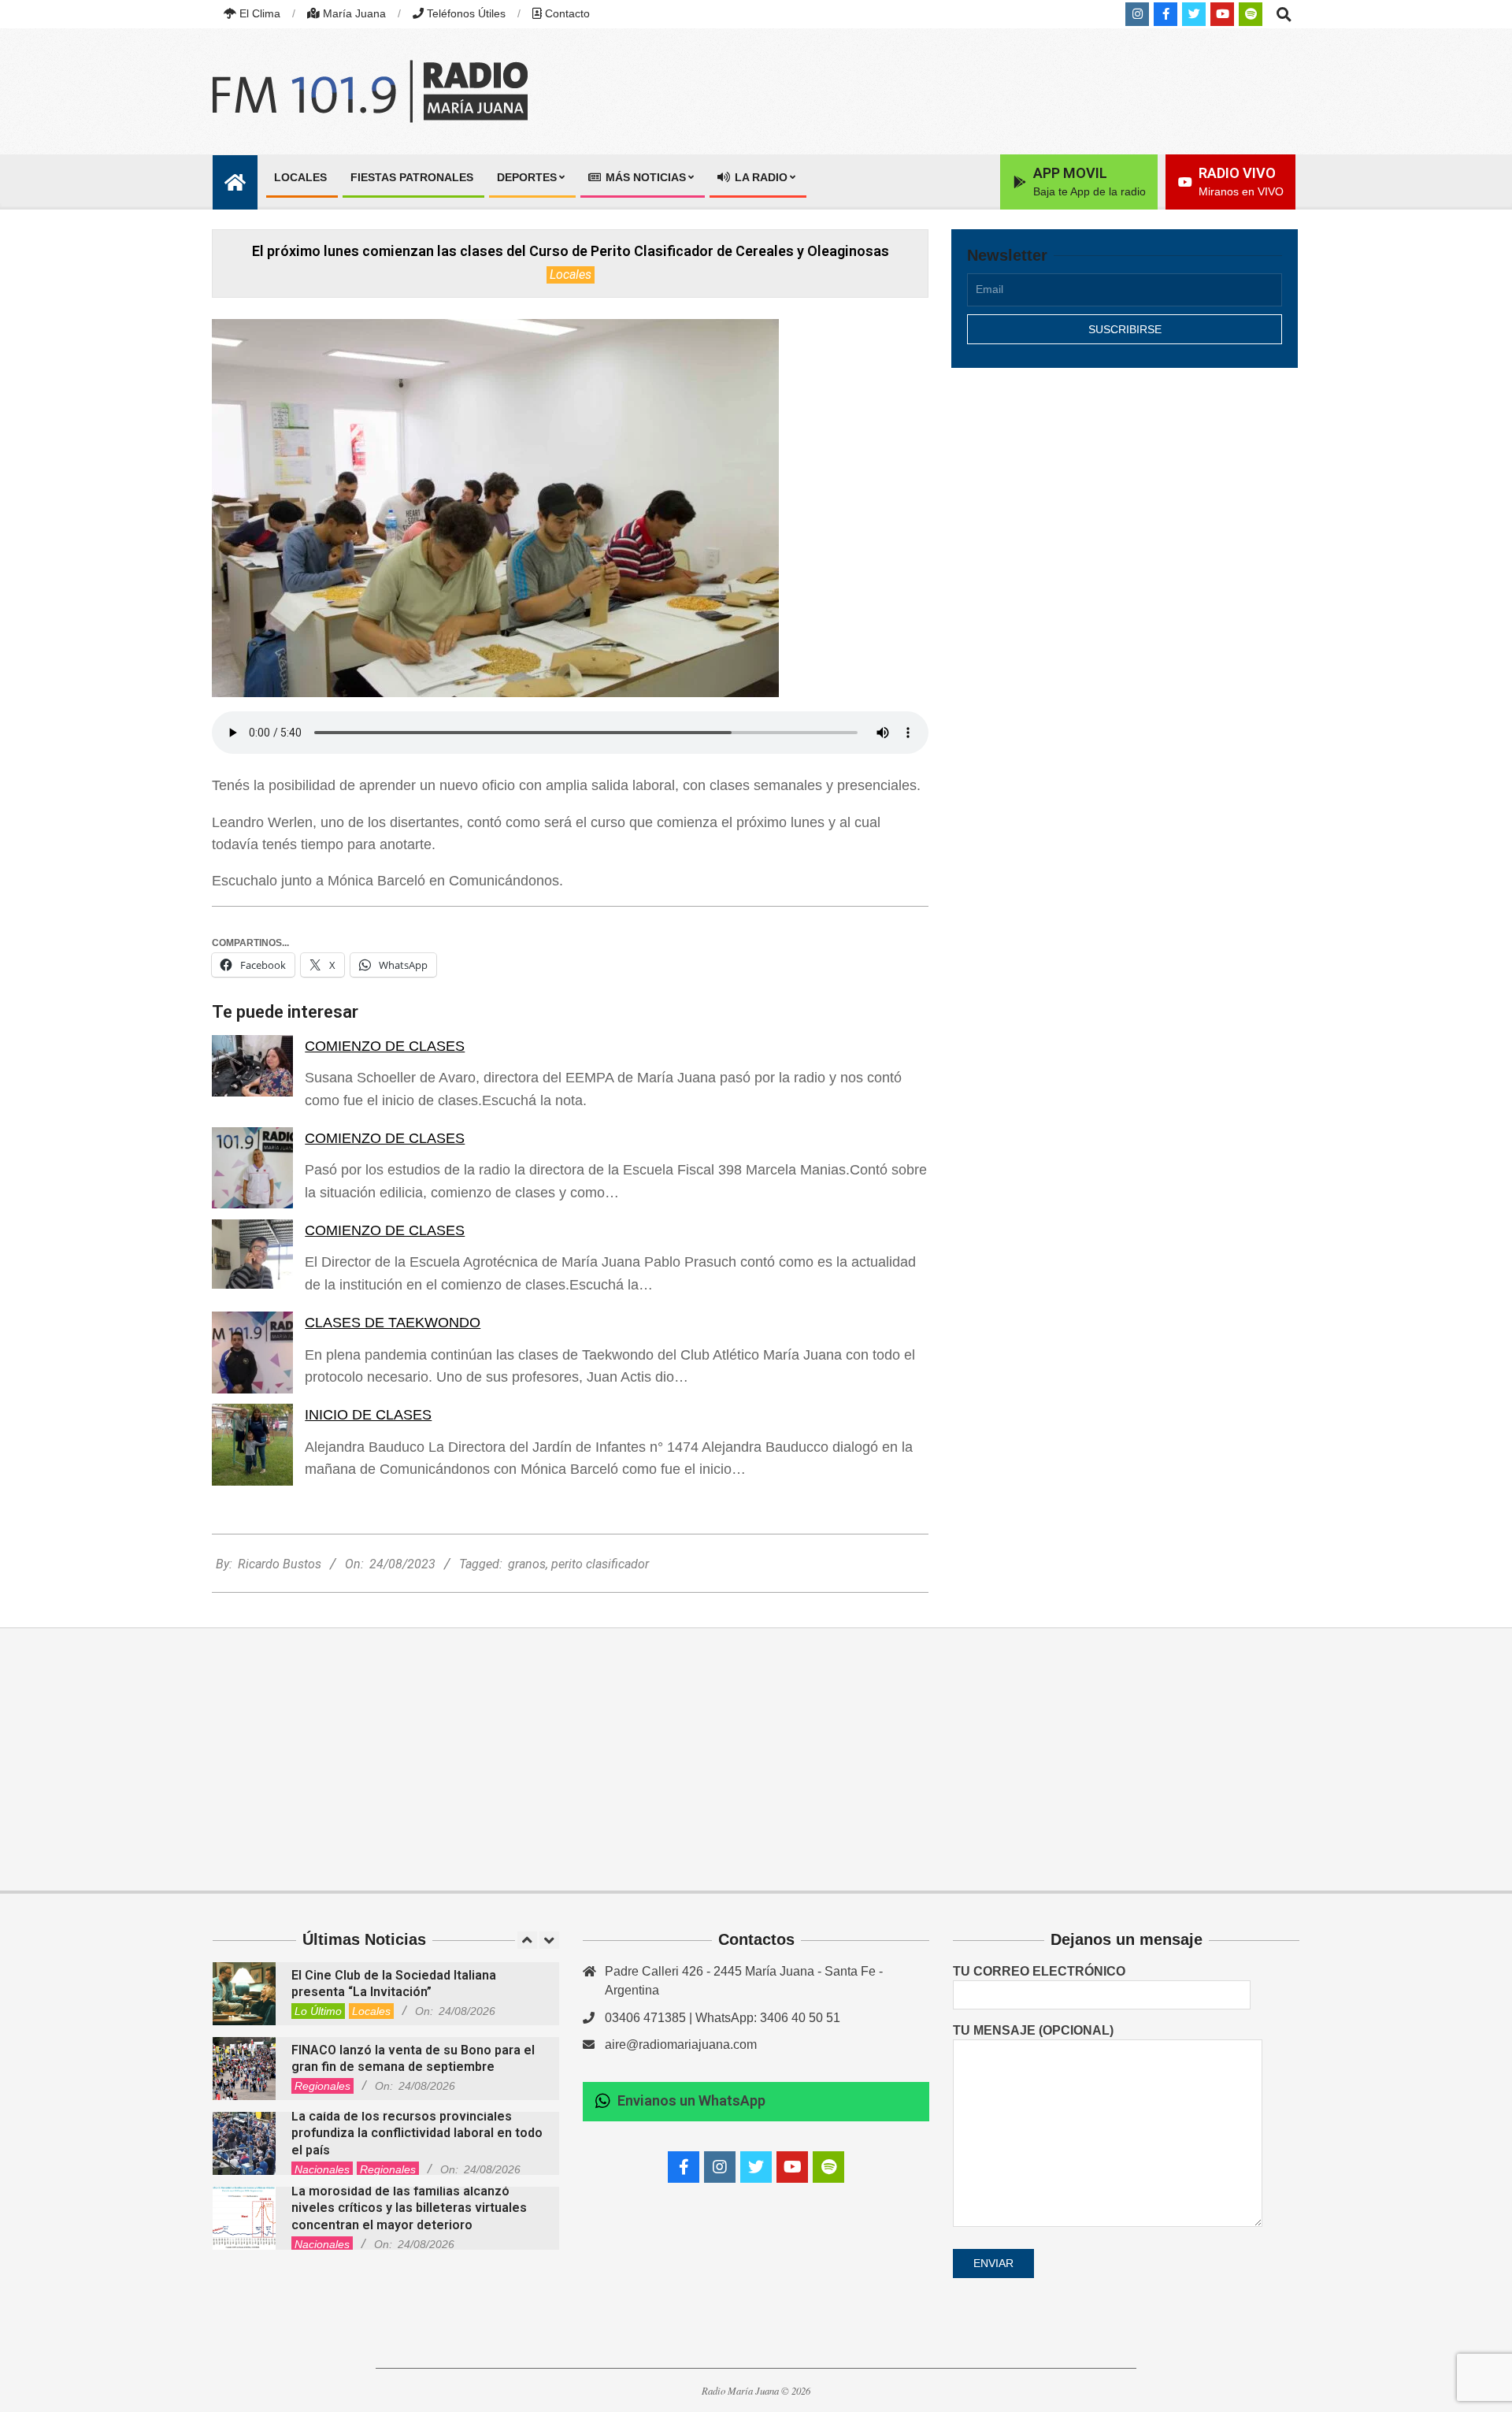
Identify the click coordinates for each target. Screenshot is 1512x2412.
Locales (571, 275)
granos (527, 1564)
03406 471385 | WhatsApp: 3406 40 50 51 (723, 2018)
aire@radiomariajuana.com (681, 2045)
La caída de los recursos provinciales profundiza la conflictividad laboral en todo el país (417, 2133)
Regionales (322, 2086)
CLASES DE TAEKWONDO (393, 1323)
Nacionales (322, 2169)
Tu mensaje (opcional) (1033, 2030)
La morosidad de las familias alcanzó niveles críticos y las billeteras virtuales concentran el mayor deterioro (409, 2208)
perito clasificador (600, 1564)
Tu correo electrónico (1039, 1971)
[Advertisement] (1125, 518)
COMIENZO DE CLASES (385, 1046)
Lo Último (318, 2011)
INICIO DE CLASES (368, 1415)
